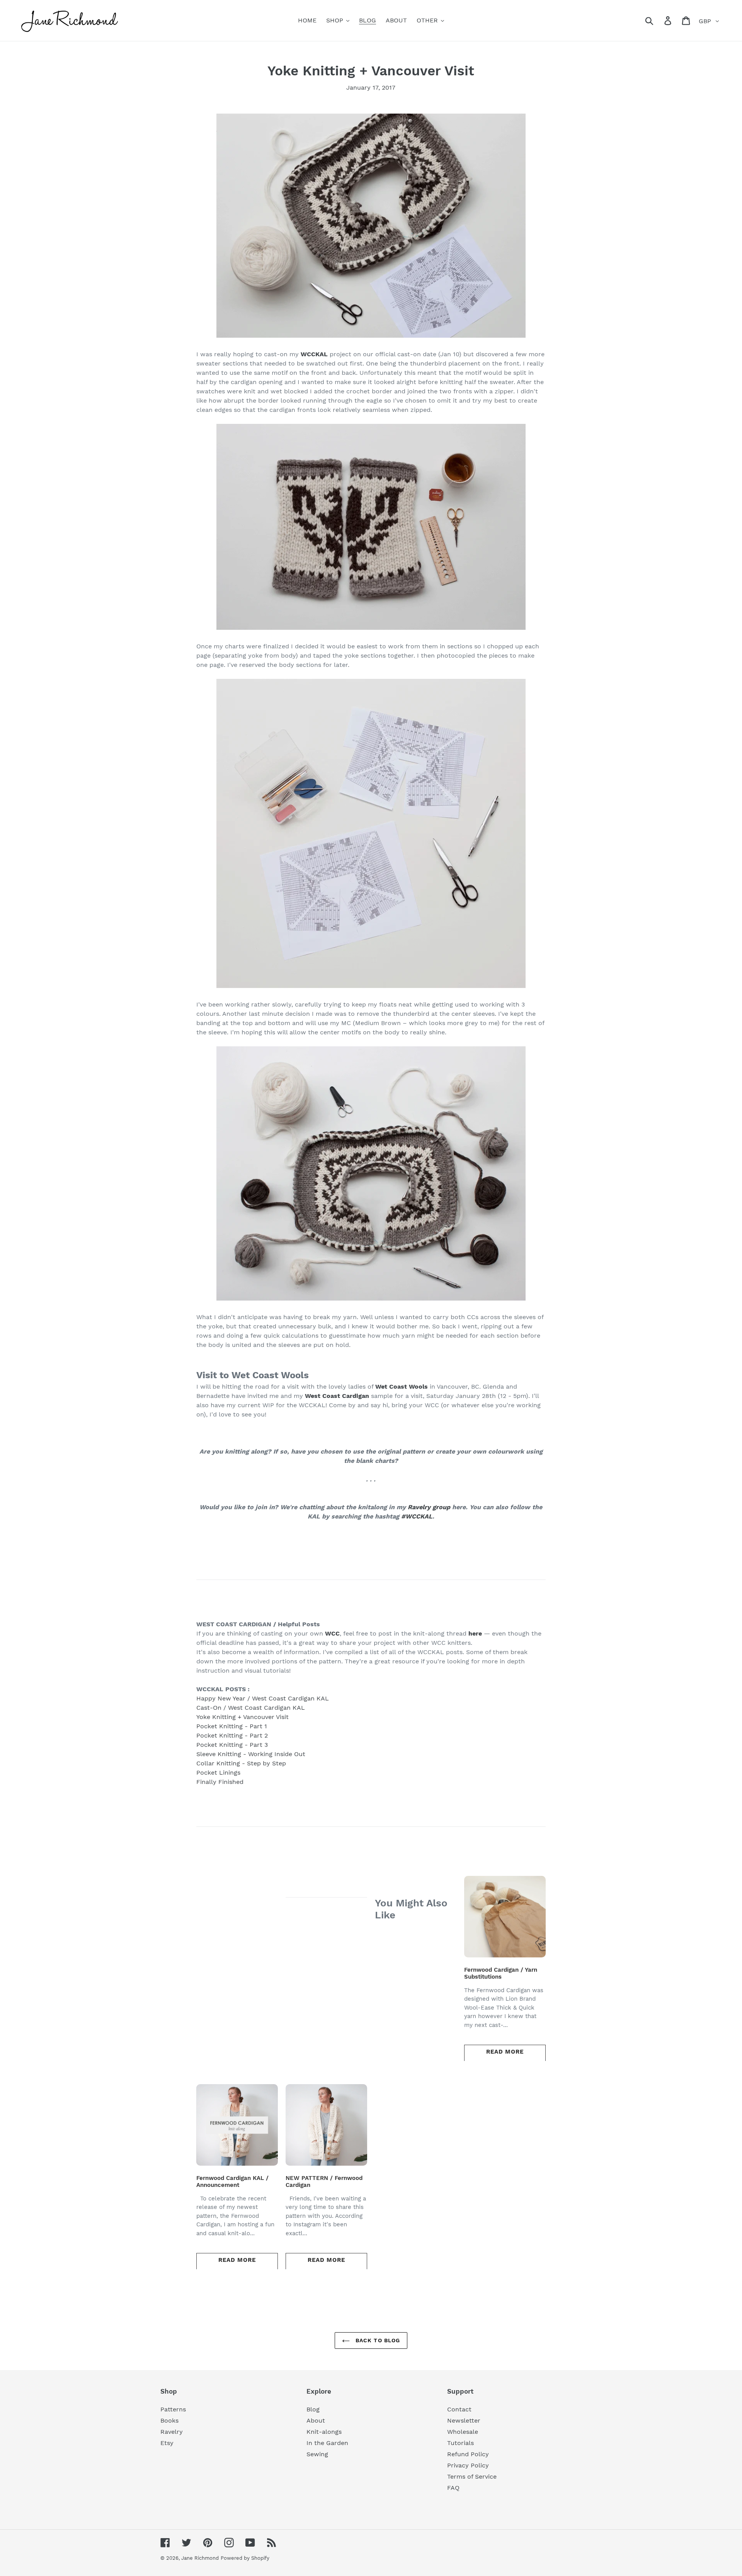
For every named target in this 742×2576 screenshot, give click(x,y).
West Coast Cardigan (337, 1396)
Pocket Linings (218, 1773)
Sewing (317, 2454)
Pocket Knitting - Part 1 (232, 1726)
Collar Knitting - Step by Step (241, 1763)
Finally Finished (220, 1782)
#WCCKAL (417, 1516)
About (316, 2420)
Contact (459, 2409)
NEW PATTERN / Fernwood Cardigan (324, 2182)
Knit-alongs (324, 2432)
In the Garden (327, 2443)
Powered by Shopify (245, 2558)
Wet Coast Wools (402, 1387)
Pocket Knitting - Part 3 (232, 1745)
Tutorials (460, 2443)
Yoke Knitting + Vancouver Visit (243, 1717)
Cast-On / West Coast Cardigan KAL (251, 1708)
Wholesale (463, 2432)
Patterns (173, 2409)
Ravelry (172, 2432)
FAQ (453, 2488)
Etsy (167, 2443)
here (475, 1633)
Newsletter (464, 2420)
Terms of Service (472, 2477)
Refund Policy (468, 2454)
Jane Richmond (200, 2558)
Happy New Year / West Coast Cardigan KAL (263, 1698)
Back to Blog (377, 2340)
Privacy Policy (468, 2465)
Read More (505, 2052)
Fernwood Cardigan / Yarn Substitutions (501, 1973)
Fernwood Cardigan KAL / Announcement (232, 2182)
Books (169, 2420)
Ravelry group (429, 1507)
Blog (313, 2409)
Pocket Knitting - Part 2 (232, 1735)
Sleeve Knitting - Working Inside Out (251, 1754)
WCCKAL (315, 354)
